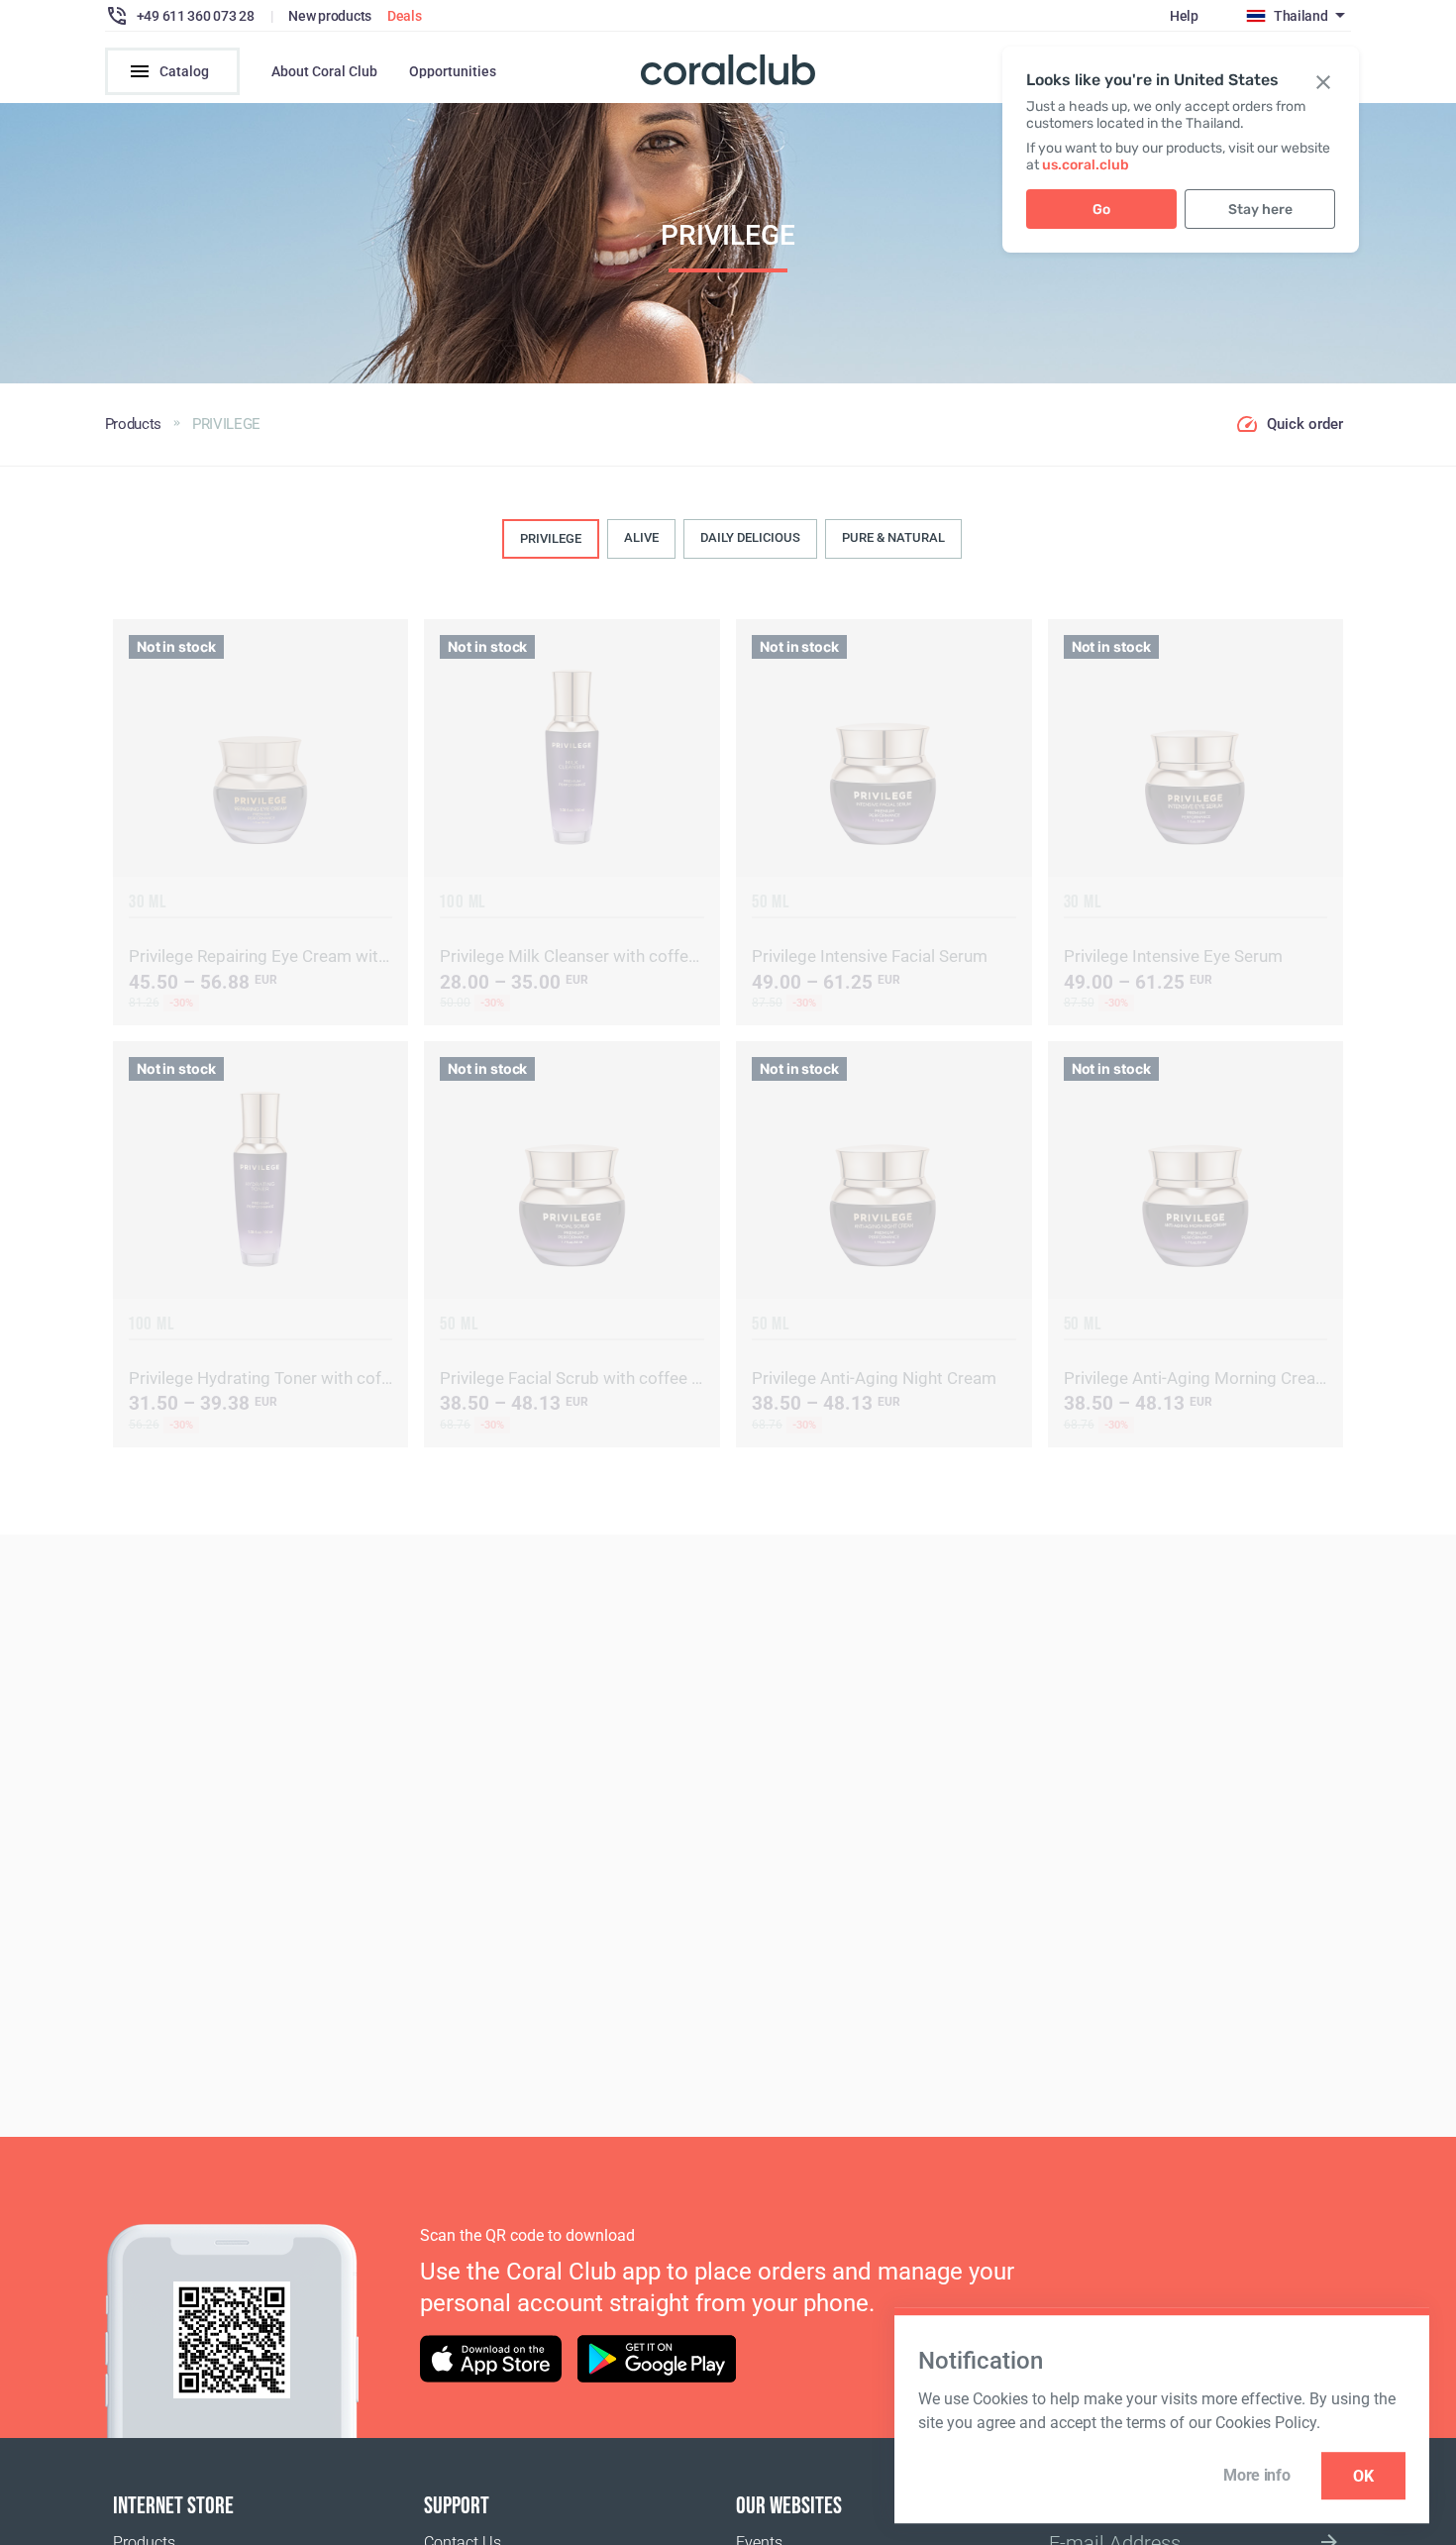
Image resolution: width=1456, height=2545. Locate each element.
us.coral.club (1086, 165)
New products (330, 16)
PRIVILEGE (551, 538)
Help (1184, 16)
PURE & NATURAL (893, 537)
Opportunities (453, 71)
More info (1256, 2475)
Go (1101, 210)
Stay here (1260, 210)
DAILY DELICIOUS (750, 537)
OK (1363, 2476)
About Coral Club (324, 71)
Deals (405, 16)
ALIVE (641, 537)
